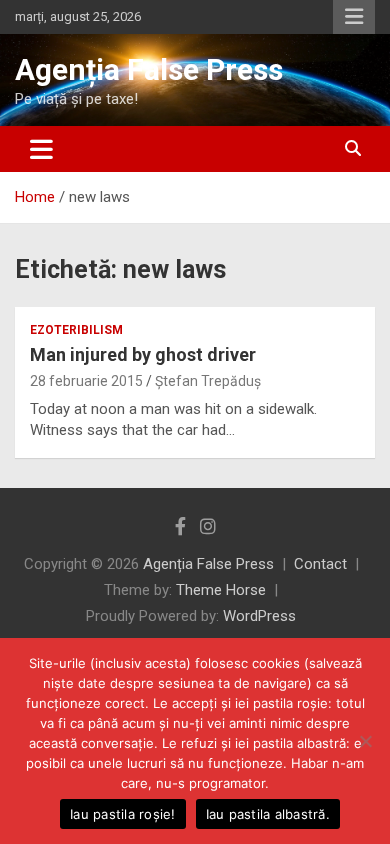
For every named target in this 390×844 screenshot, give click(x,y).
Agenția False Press (149, 69)
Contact (320, 564)
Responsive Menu (354, 17)
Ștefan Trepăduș (208, 381)
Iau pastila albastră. (268, 814)
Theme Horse (221, 590)
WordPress (259, 616)
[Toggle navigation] (41, 149)
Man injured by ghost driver (143, 354)
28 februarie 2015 (86, 381)
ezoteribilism (76, 330)
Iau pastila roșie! (123, 814)
